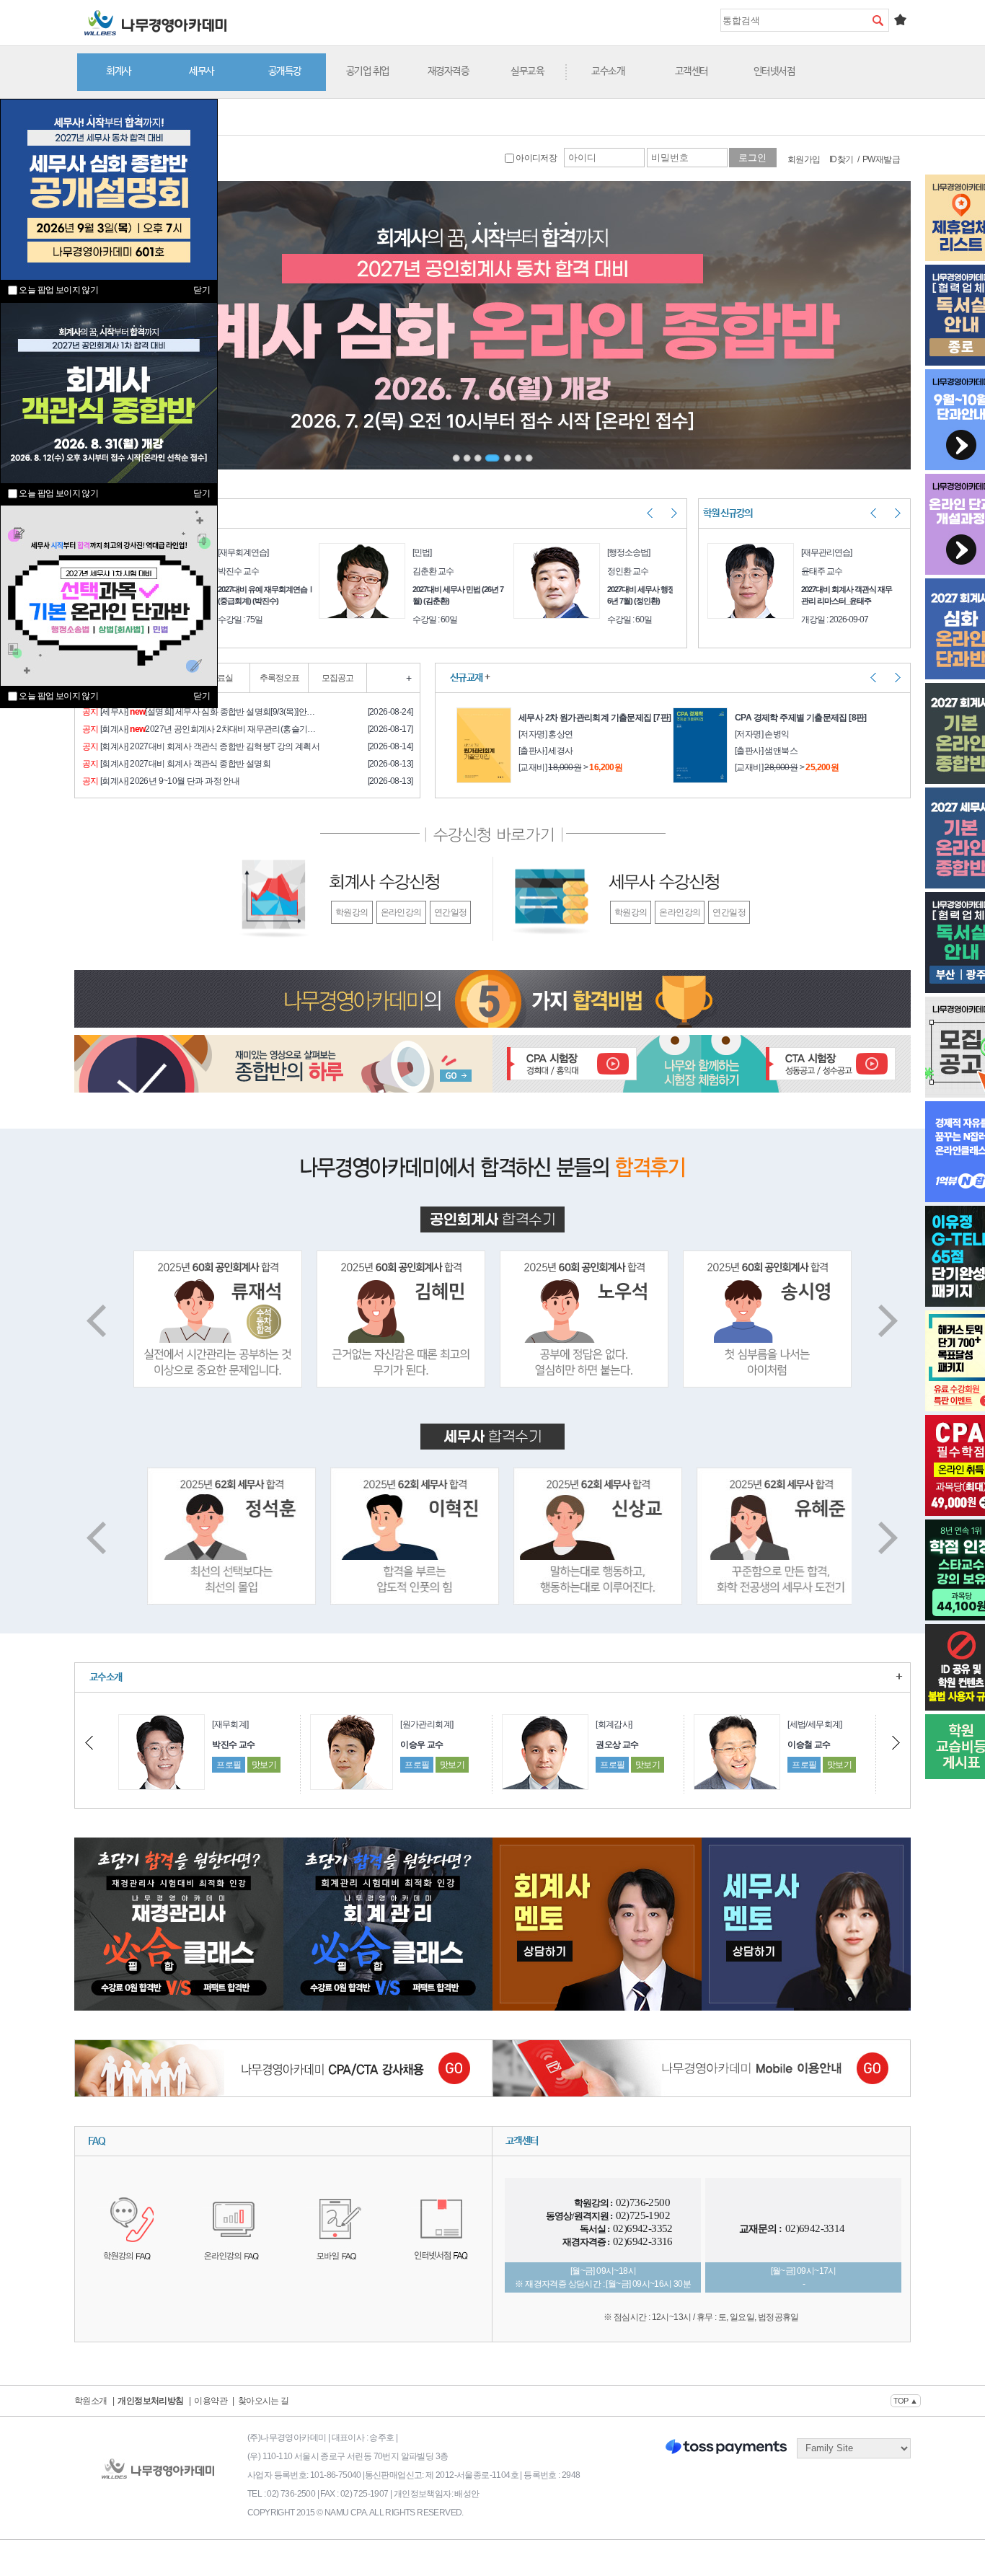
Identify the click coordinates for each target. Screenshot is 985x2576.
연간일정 (451, 912)
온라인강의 (401, 912)
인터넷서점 (774, 71)
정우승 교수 (809, 1744)
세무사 (202, 71)
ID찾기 (842, 159)
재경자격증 (449, 71)
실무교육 (527, 71)
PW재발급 (881, 159)
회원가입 (804, 159)
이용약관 (211, 2401)
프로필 (225, 1765)
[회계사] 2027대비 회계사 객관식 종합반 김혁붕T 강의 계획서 (201, 746)
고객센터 (692, 71)
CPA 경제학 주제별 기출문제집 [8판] (801, 718)
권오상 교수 (425, 1744)
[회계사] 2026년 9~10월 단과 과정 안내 (161, 781)
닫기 (202, 696)
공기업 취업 (368, 71)
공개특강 (285, 71)
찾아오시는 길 (264, 2401)
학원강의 (352, 912)
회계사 (119, 71)
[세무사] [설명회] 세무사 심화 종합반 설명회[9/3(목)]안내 (199, 712)
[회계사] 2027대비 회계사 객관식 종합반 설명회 (176, 764)
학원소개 (91, 2401)
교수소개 (608, 71)
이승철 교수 (617, 1744)
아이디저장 (535, 158)
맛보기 (260, 1765)
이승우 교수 (230, 1744)
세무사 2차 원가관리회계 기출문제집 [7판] (595, 718)
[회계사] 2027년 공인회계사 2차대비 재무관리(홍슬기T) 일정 (201, 729)
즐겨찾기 (900, 19)
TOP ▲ (906, 2401)
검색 (878, 20)
